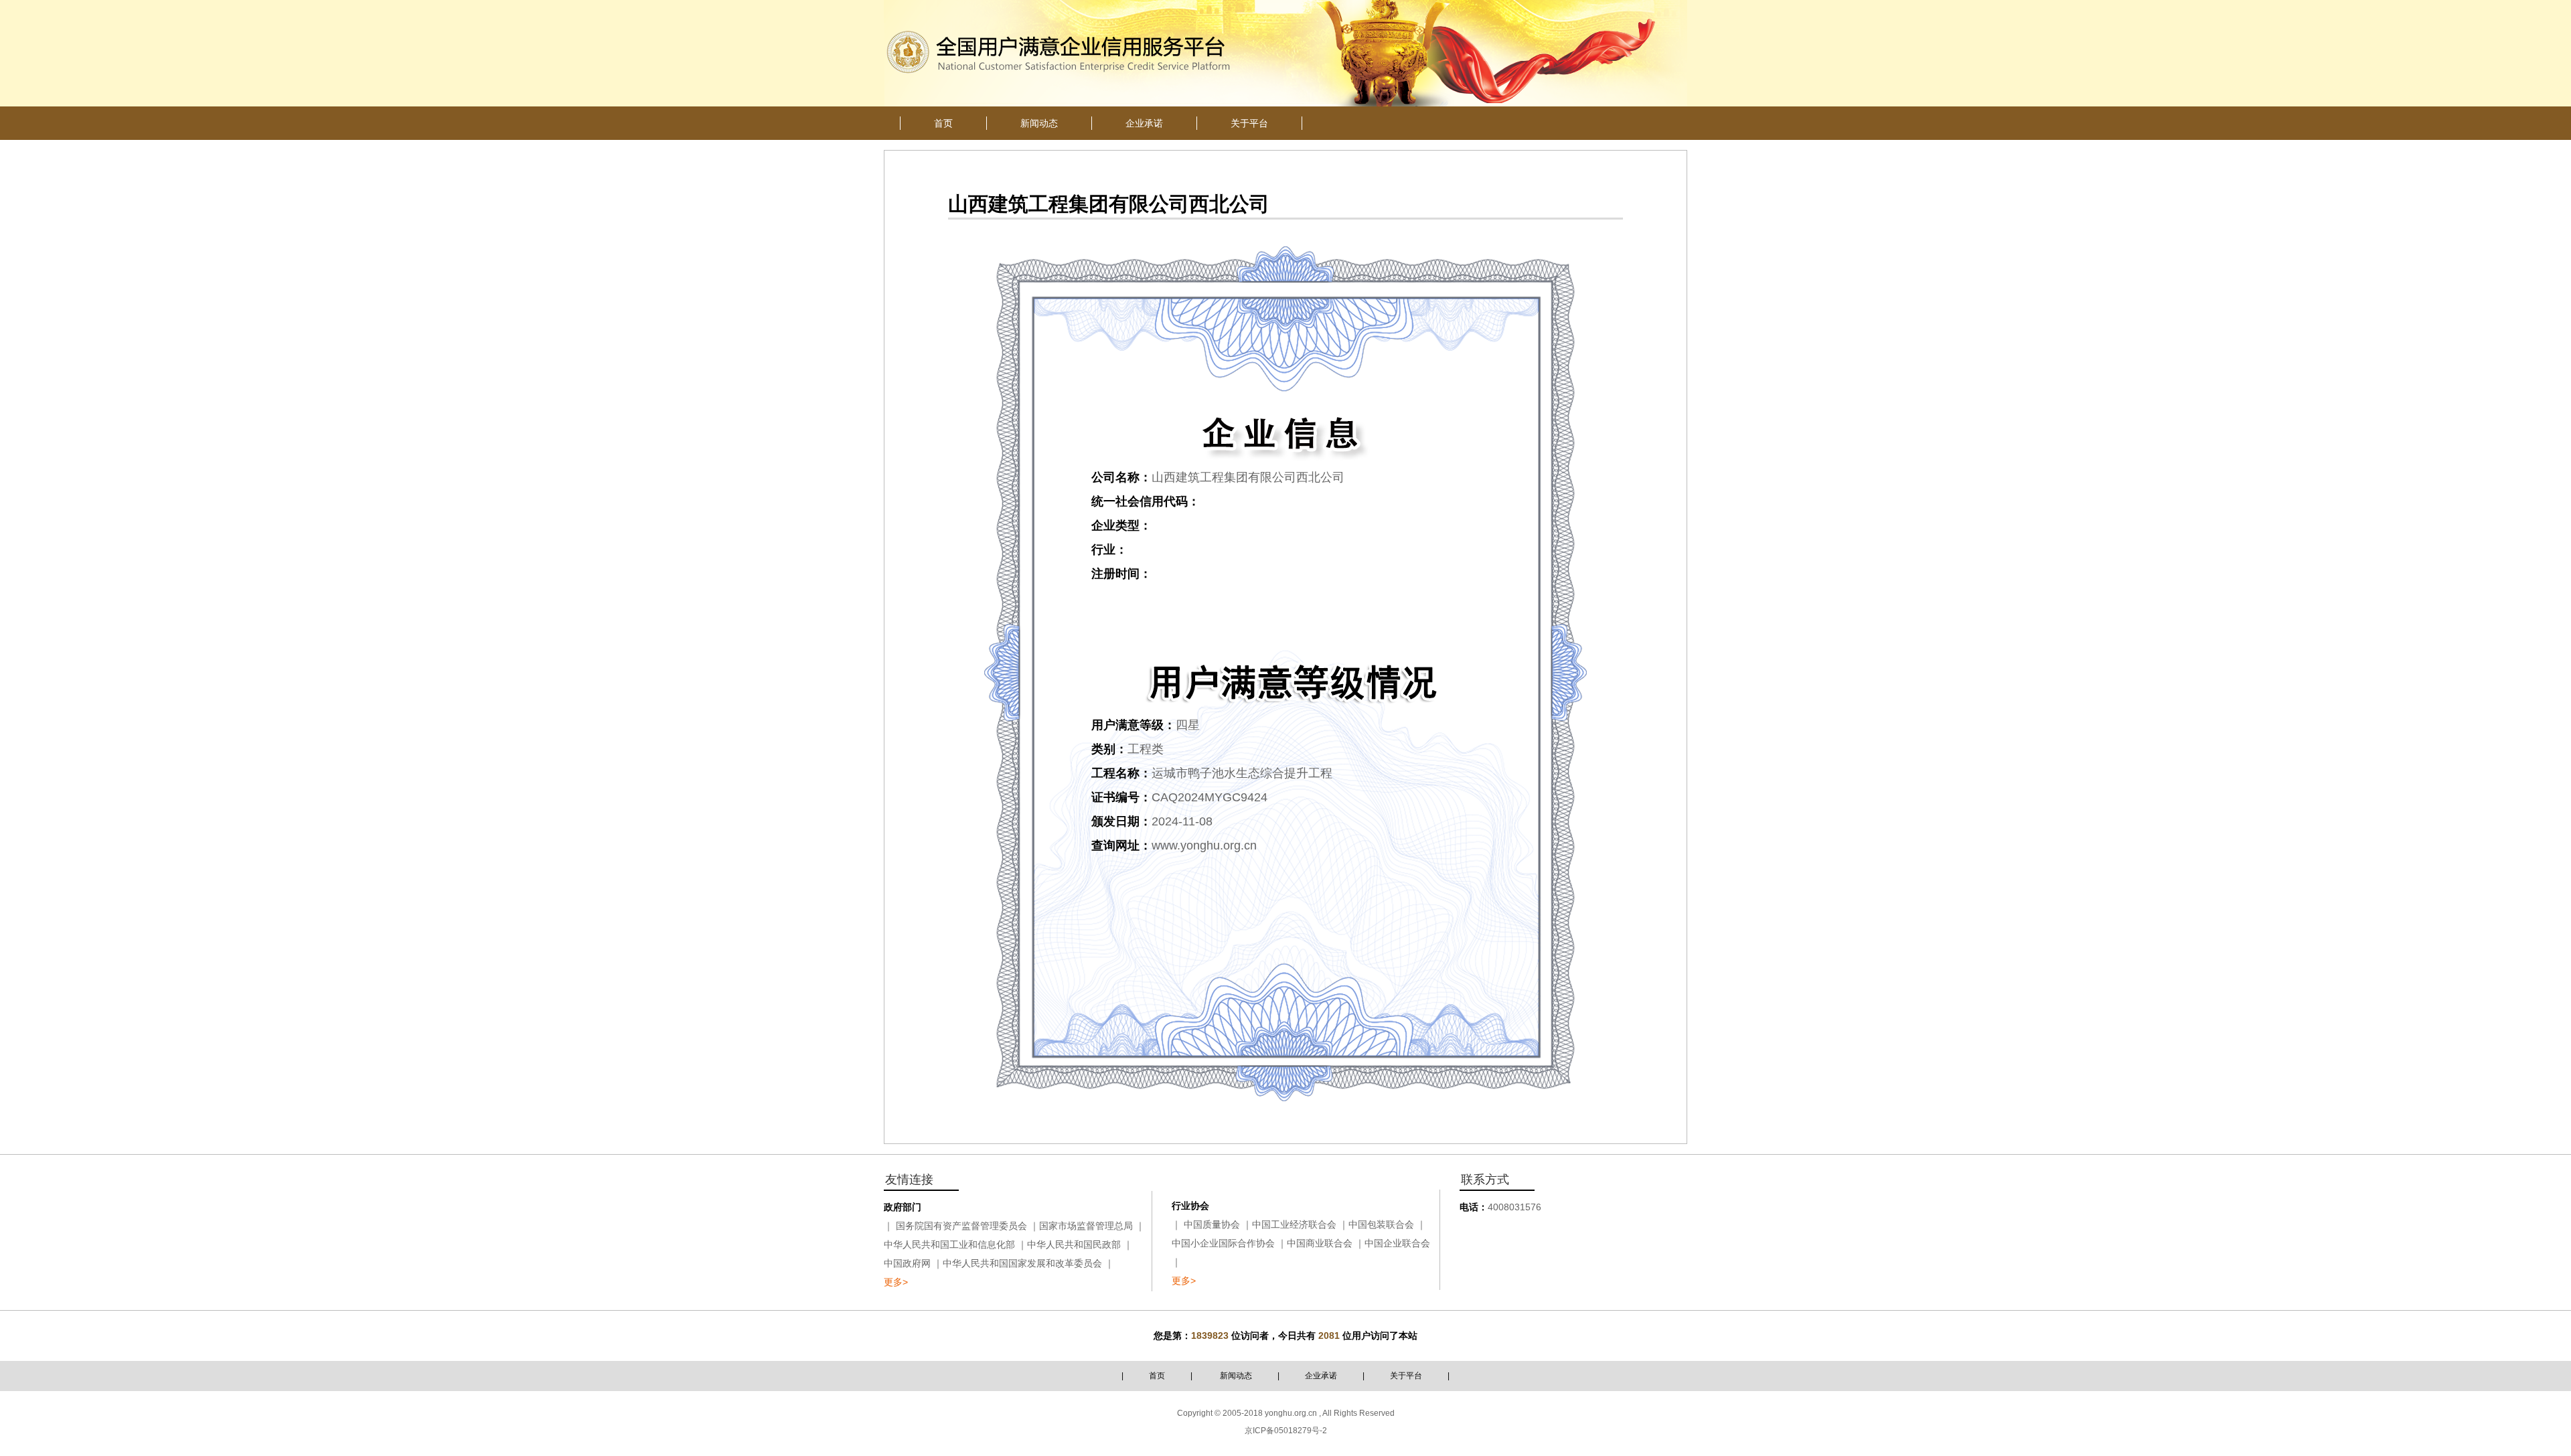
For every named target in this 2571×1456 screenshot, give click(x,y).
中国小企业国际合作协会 (1223, 1243)
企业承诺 (1321, 1376)
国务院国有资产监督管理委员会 (961, 1226)
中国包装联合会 (1381, 1224)
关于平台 (1406, 1376)
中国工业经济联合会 (1294, 1224)
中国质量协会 (1212, 1224)
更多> (896, 1282)
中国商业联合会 (1320, 1243)
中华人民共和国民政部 (1074, 1244)
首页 (1157, 1376)
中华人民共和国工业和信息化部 (949, 1244)
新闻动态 (1236, 1376)
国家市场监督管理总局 (1086, 1226)
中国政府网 (907, 1263)
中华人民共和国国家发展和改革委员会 (1022, 1263)
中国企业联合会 (1397, 1243)
